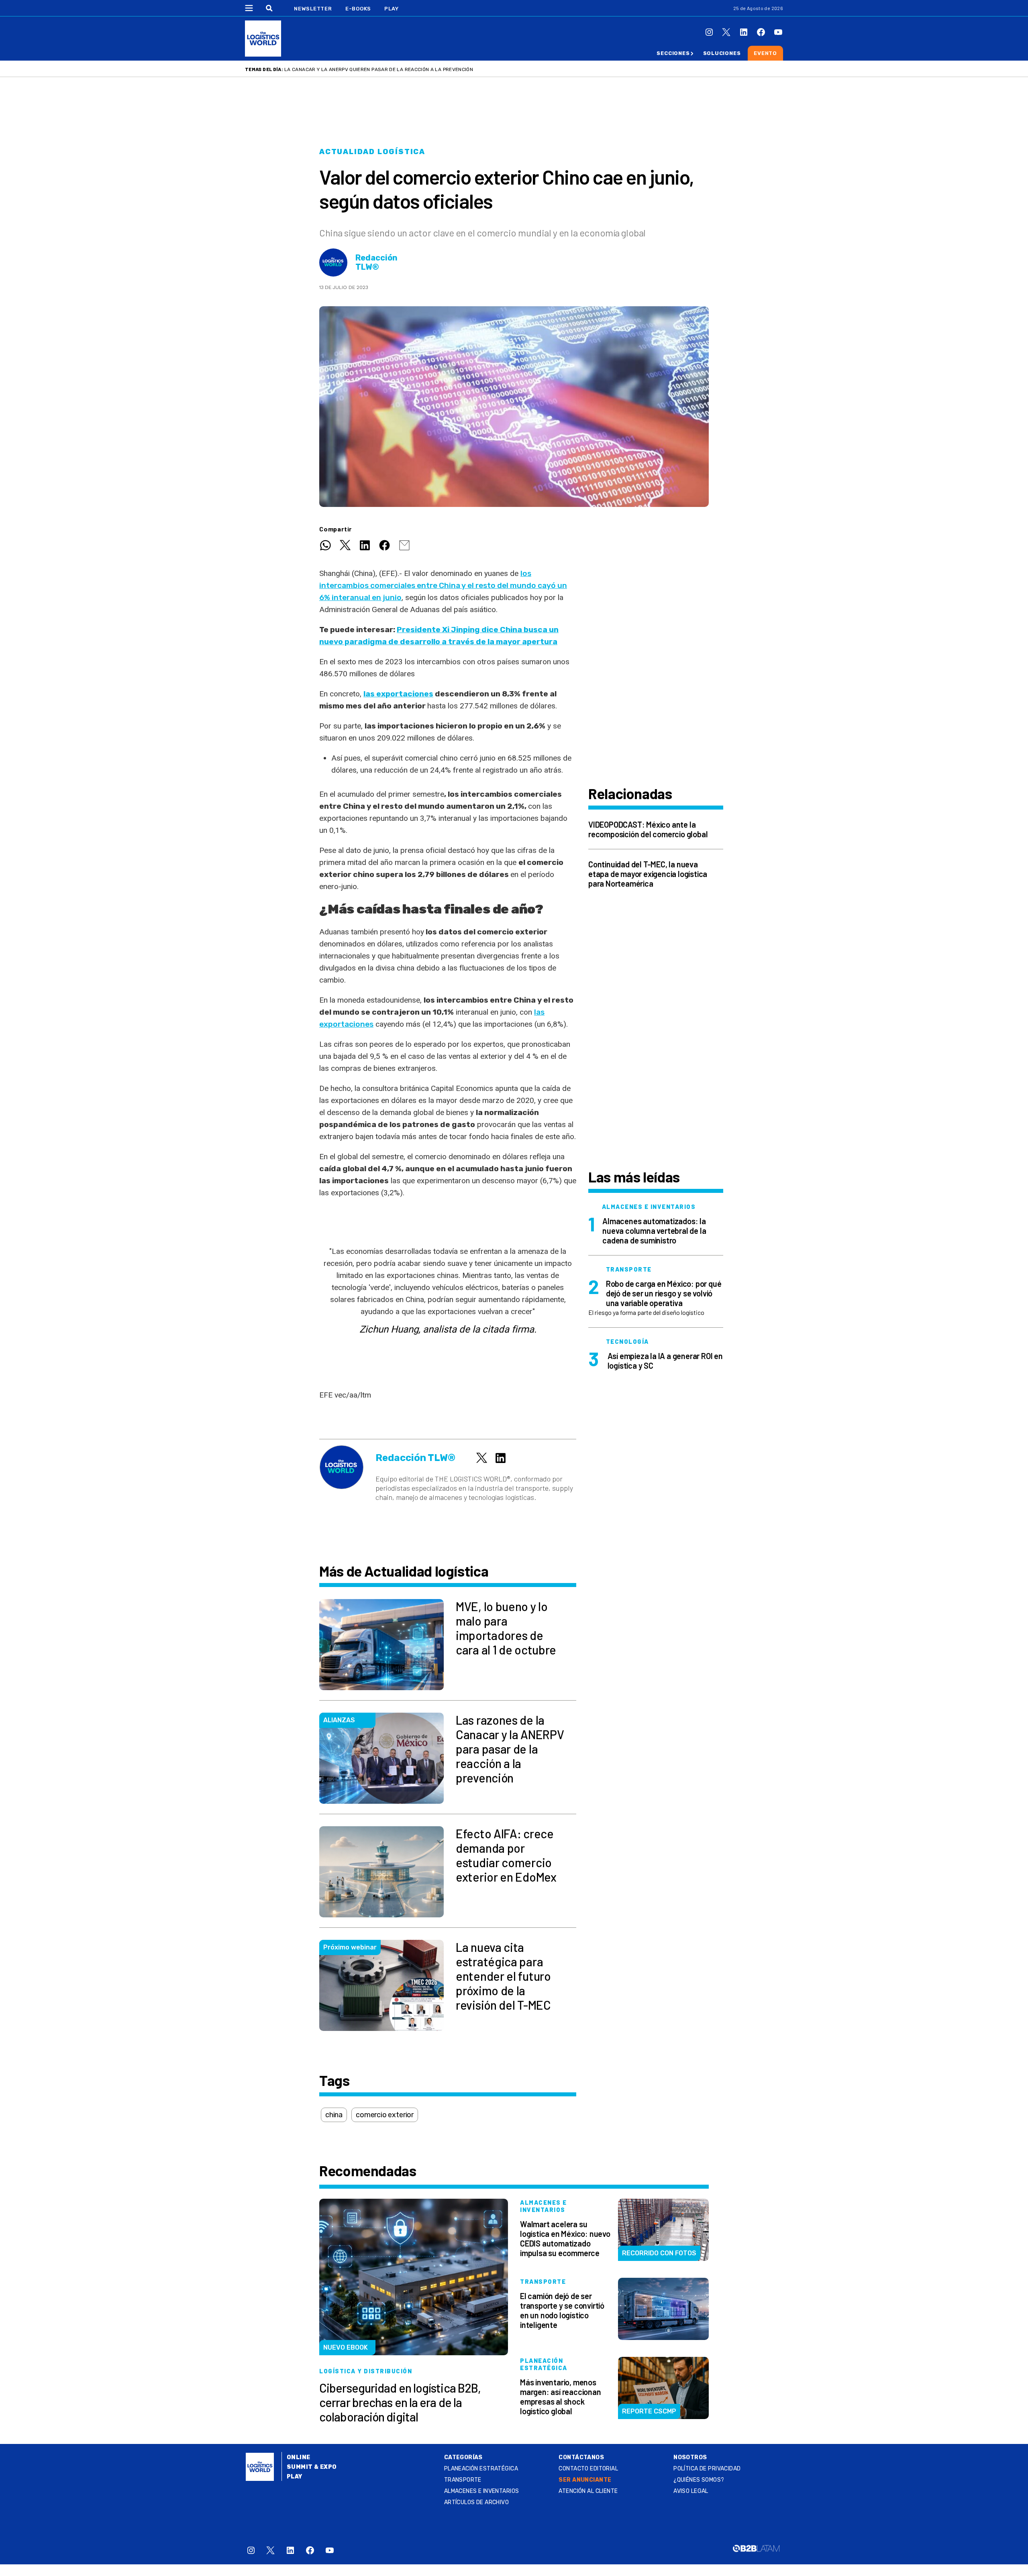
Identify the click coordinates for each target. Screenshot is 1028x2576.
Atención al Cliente (588, 2491)
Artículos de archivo (476, 2502)
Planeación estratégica (481, 2469)
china (334, 2115)
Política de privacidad (707, 2469)
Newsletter (313, 9)
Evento (765, 53)
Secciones (673, 53)
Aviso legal (691, 2491)
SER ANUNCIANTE (585, 2480)
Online (299, 2457)
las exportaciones (398, 694)
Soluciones (722, 53)
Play (391, 9)
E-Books (358, 9)
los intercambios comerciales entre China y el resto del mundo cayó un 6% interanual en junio (443, 585)
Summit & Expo (312, 2467)
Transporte (463, 2480)
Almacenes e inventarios (482, 2491)
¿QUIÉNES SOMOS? (699, 2480)
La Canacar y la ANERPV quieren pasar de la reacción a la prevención (379, 69)
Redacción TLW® (376, 262)
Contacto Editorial (588, 2469)
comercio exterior (385, 2115)
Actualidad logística (372, 152)
